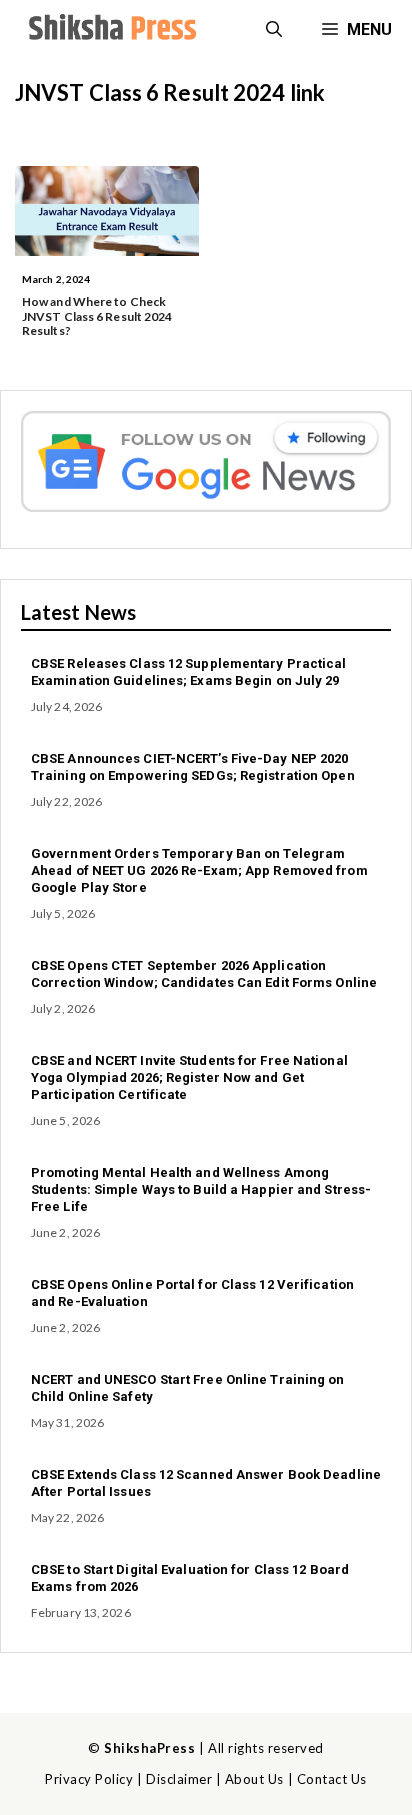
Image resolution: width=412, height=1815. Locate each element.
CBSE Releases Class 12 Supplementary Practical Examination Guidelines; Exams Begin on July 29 (189, 672)
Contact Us (332, 1779)
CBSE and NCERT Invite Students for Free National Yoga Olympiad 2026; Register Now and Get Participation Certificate (189, 1077)
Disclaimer (179, 1779)
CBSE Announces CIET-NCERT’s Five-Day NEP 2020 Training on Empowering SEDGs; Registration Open (193, 767)
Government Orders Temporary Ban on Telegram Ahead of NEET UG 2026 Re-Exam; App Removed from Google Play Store (199, 870)
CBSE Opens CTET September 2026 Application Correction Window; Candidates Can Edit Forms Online (204, 974)
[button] (274, 30)
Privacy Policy (89, 1779)
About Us (254, 1779)
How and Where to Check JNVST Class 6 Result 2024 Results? (97, 316)
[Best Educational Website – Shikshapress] (110, 30)
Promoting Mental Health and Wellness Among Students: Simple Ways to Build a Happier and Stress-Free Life (201, 1189)
